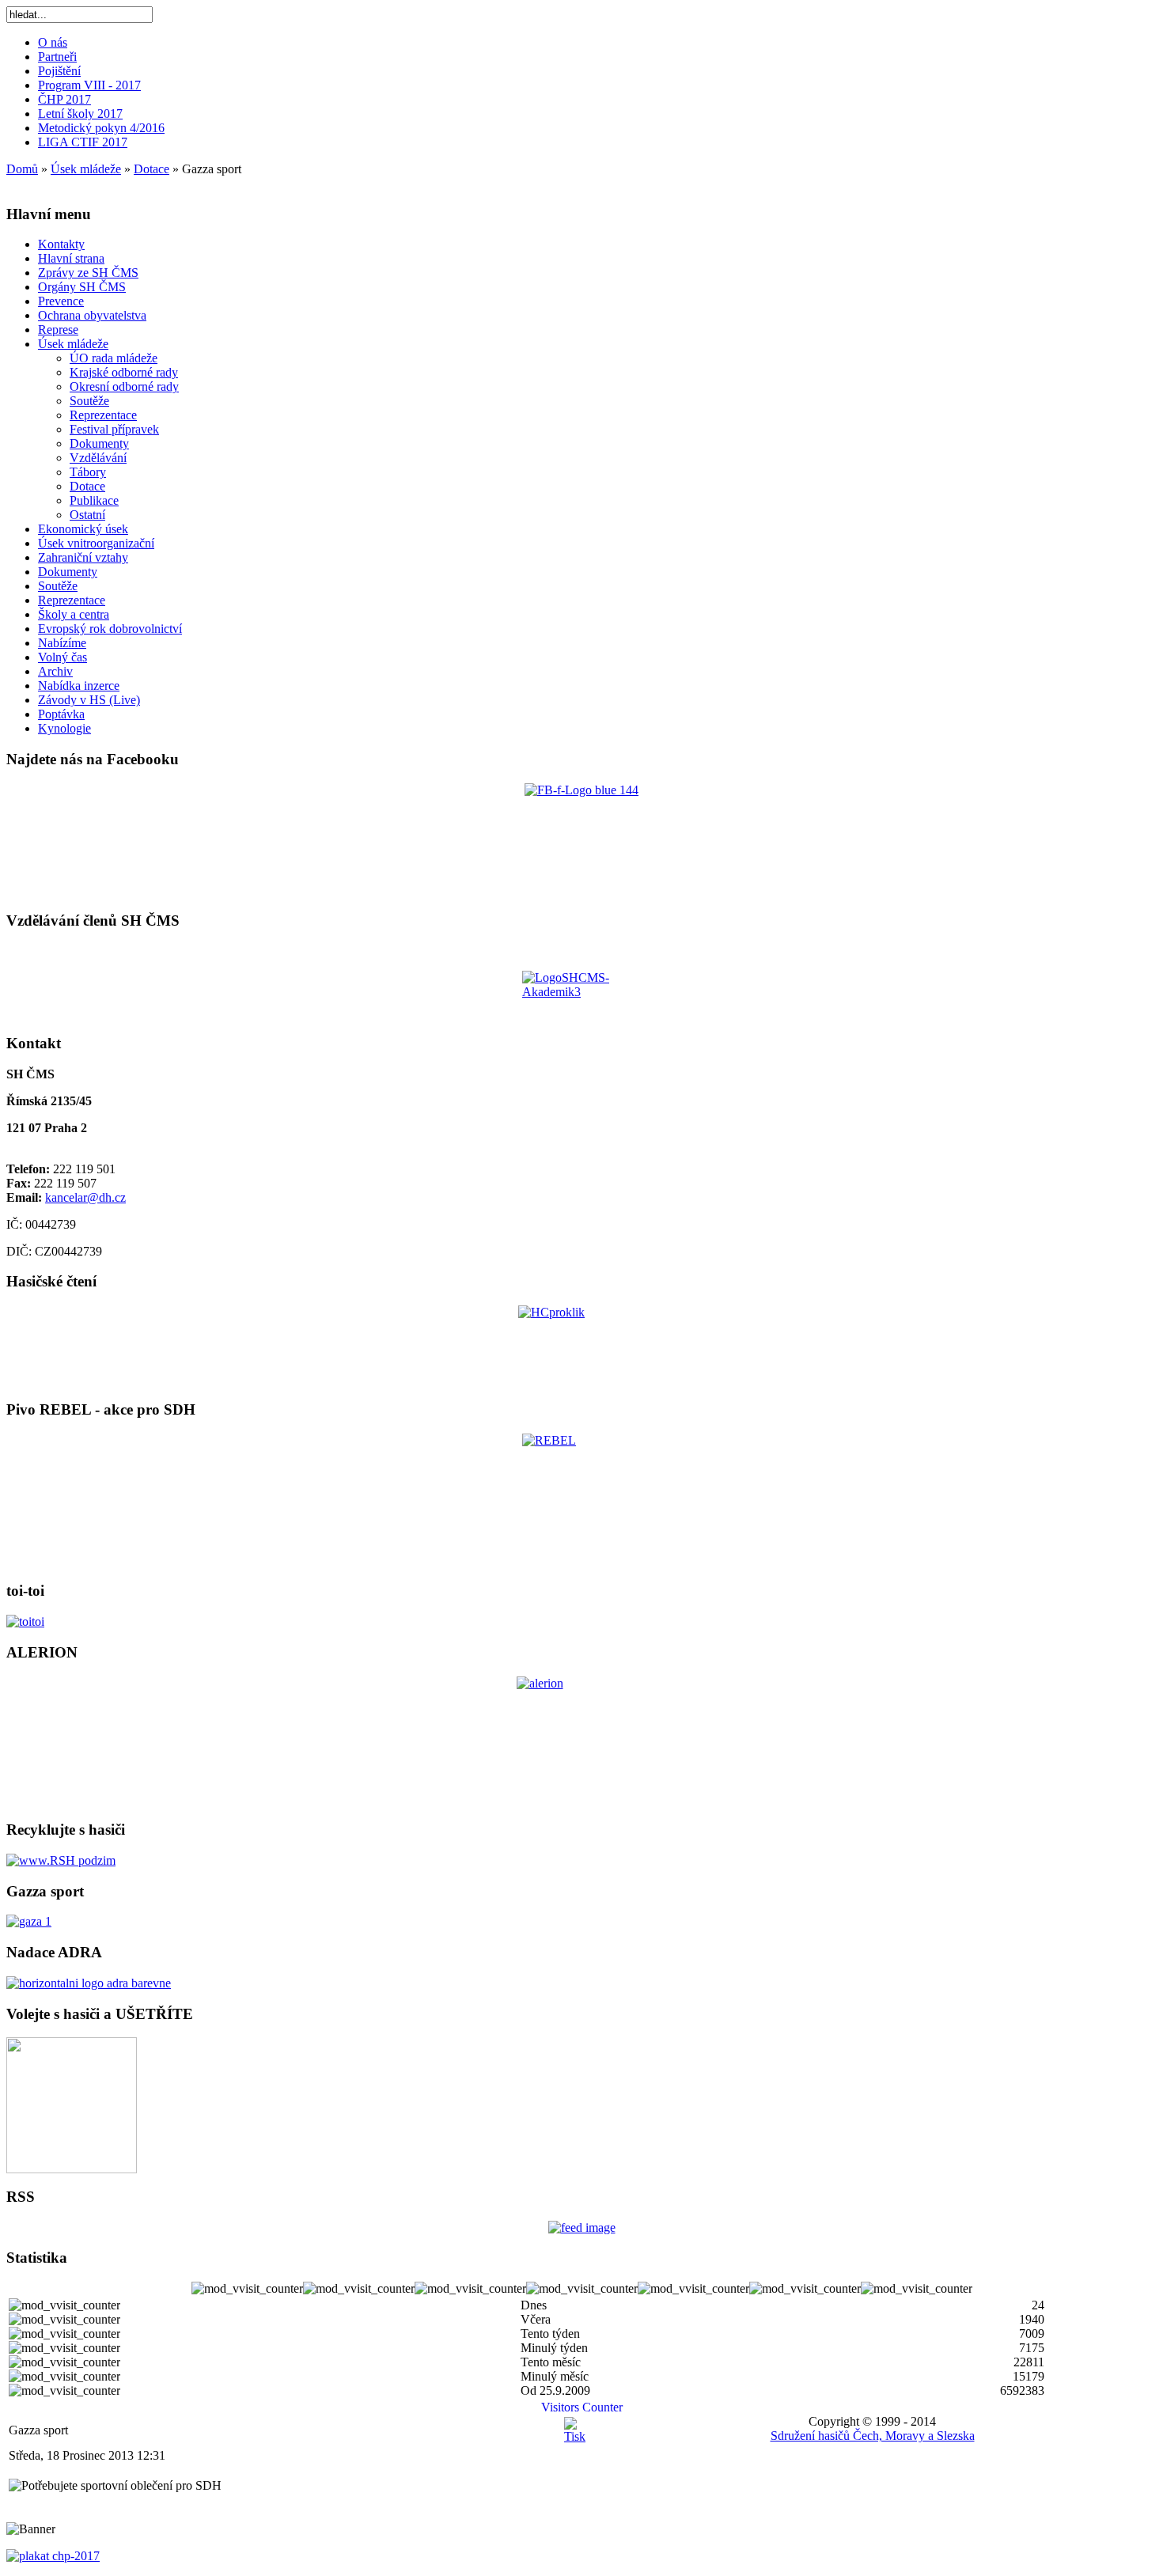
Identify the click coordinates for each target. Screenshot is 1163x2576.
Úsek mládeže (86, 169)
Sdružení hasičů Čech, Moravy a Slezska (873, 2436)
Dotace (152, 169)
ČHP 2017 (64, 99)
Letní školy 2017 (80, 114)
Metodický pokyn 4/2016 (101, 128)
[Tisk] (575, 2436)
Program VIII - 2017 (89, 85)
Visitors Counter (582, 2407)
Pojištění (59, 71)
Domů (22, 169)
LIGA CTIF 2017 (83, 142)
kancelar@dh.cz (85, 1197)
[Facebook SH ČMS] (581, 840)
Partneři (57, 57)
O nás (53, 42)
